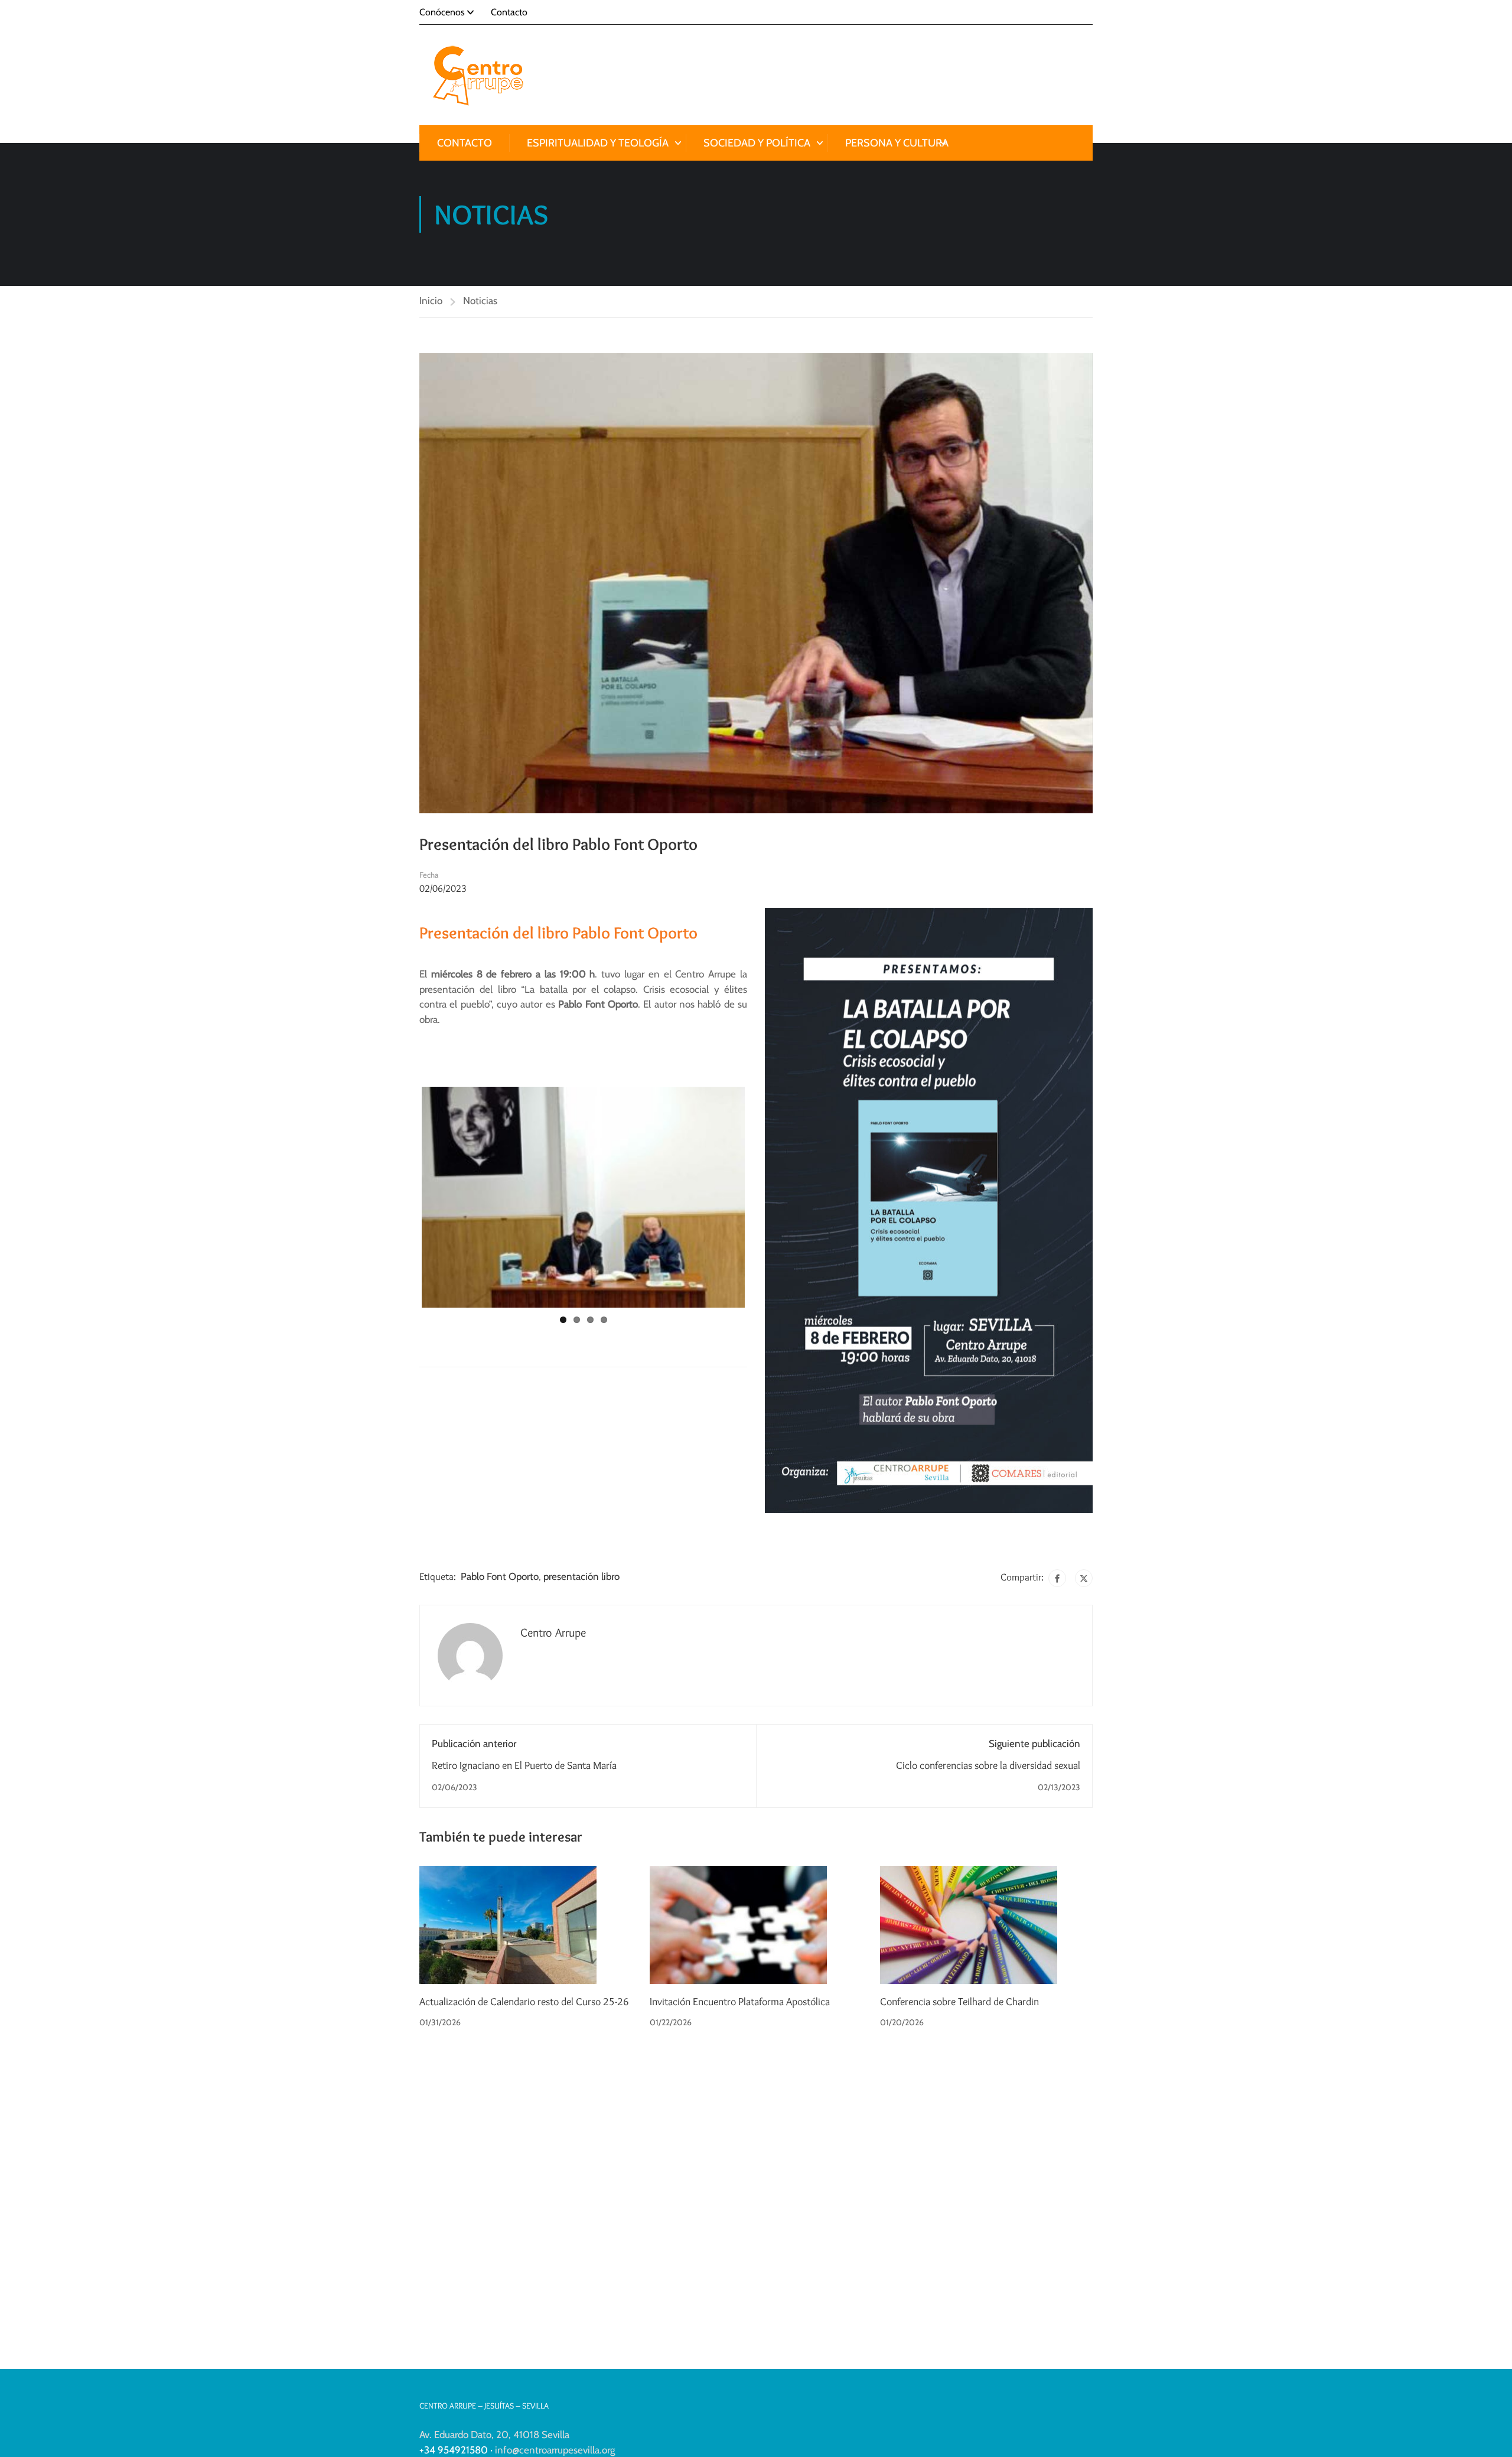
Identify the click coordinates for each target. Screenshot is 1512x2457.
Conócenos (442, 12)
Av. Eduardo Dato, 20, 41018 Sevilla (494, 2435)
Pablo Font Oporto (500, 1576)
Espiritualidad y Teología (598, 143)
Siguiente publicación (1034, 1744)
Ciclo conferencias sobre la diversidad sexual (988, 1765)
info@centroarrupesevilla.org (555, 2450)
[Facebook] (1057, 1578)
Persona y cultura (897, 143)
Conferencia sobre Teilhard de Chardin (959, 2002)
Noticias (480, 301)
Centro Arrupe (553, 1632)
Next (757, 1205)
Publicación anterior (474, 1744)
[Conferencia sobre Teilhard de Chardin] (969, 1924)
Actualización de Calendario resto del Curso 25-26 (524, 2002)
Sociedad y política (757, 143)
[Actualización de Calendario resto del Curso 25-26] (508, 1924)
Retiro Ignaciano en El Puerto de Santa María (524, 1765)
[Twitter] (1084, 1578)
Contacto (509, 12)
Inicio (431, 301)
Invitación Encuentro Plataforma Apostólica (740, 2002)
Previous (410, 1205)
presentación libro (581, 1576)
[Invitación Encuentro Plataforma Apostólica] (738, 1924)
